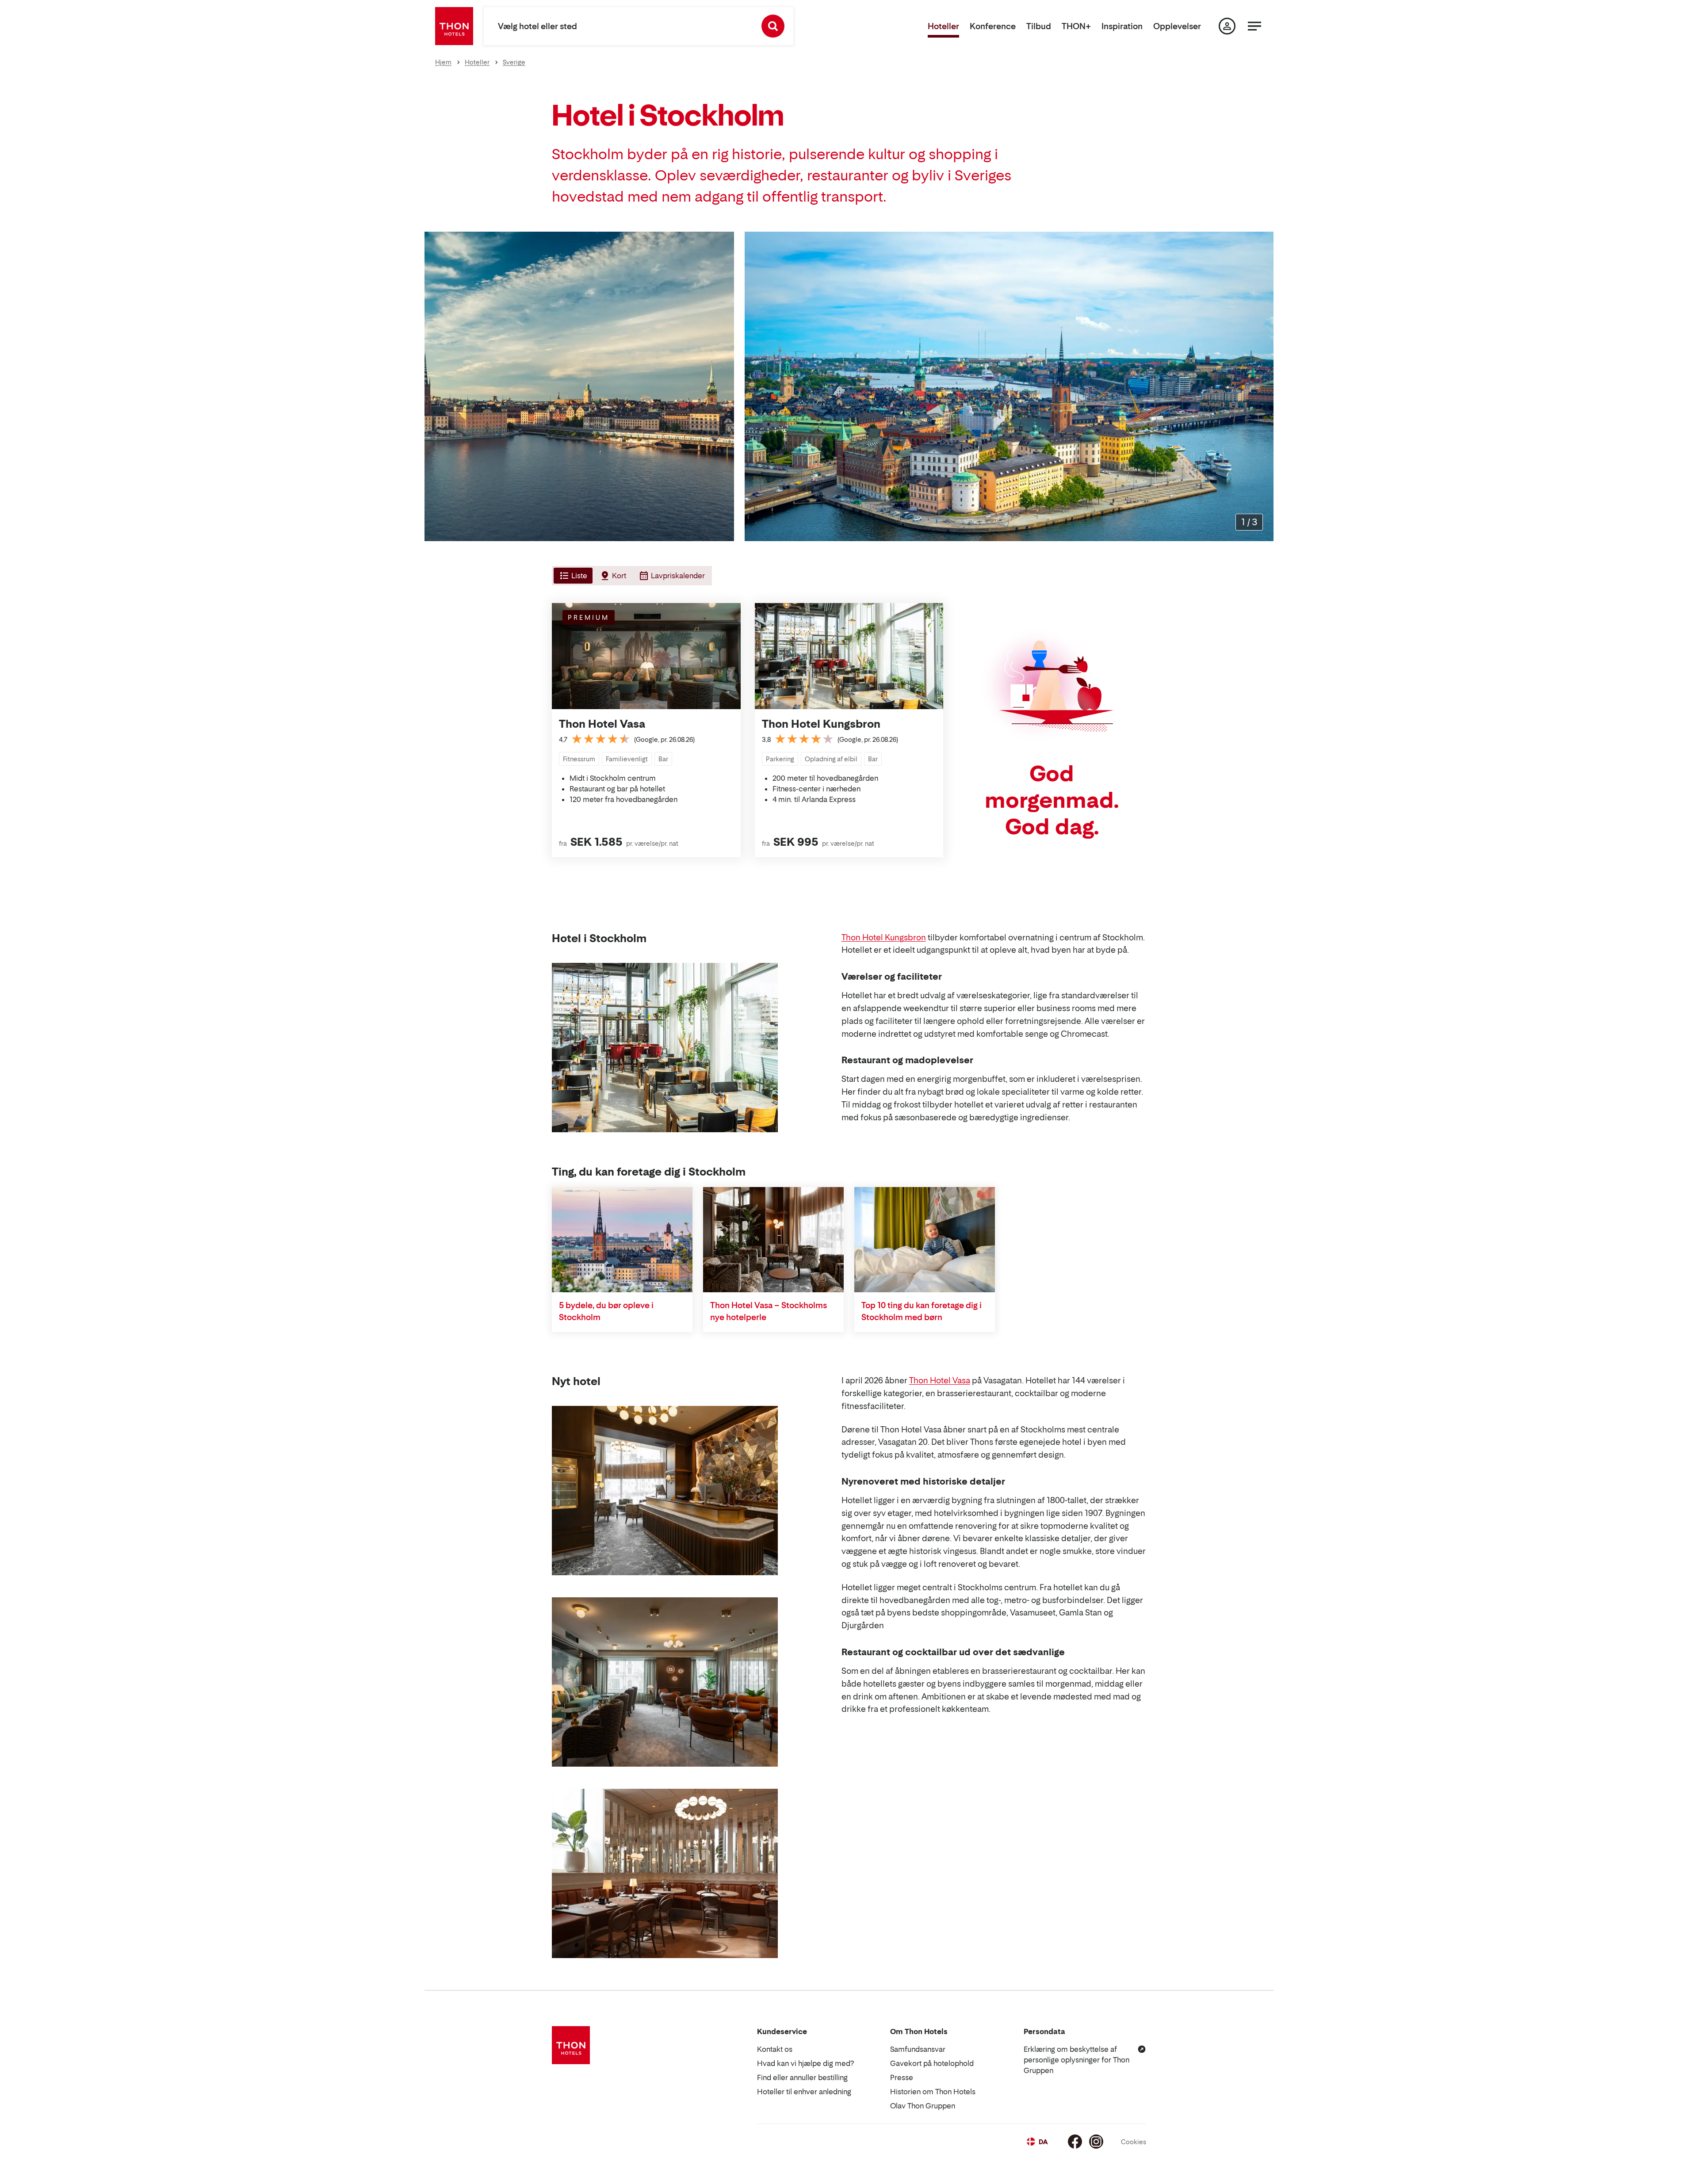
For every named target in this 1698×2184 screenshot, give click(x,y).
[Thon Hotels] (454, 26)
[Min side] (1227, 26)
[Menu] (1254, 26)
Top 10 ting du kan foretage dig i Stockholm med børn (922, 1311)
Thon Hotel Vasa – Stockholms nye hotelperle (769, 1311)
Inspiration (1122, 26)
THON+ (1076, 26)
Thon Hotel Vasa (602, 724)
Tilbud (1039, 26)
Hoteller (943, 26)
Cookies (1134, 2142)
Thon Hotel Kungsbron (821, 724)
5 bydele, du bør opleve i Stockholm (606, 1311)
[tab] (572, 576)
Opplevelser (1177, 26)
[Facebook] (1075, 2142)
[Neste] (1263, 386)
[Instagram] (1096, 2142)
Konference (993, 26)
